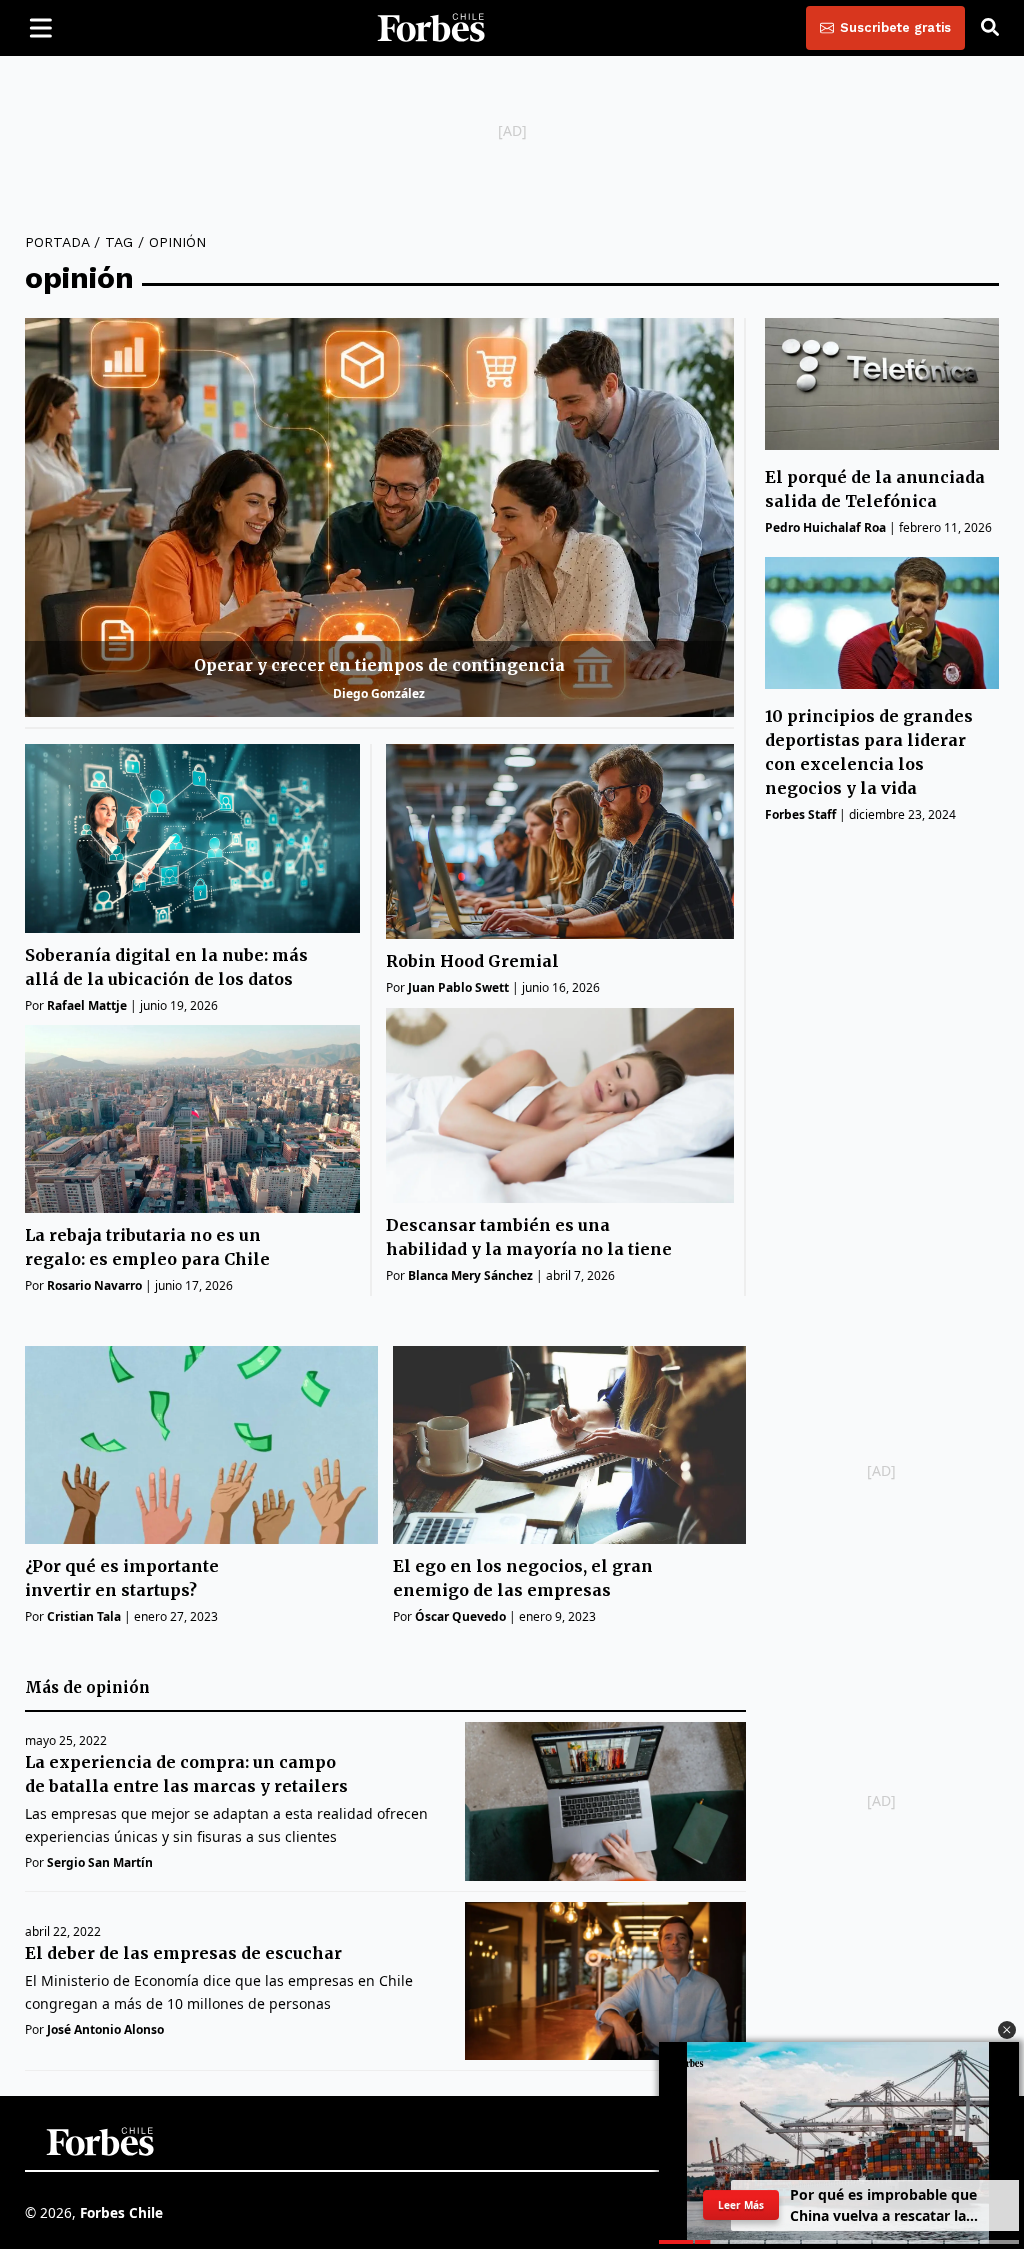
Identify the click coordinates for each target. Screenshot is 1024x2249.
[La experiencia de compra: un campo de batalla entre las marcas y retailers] (605, 1801)
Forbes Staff (800, 814)
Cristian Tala (84, 1616)
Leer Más (741, 2205)
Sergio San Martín (100, 1862)
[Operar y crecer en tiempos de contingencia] (379, 517)
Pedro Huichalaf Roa (825, 527)
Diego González (379, 693)
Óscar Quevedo (460, 1616)
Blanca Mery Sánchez (470, 1275)
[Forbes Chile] (431, 28)
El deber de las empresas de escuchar (183, 1953)
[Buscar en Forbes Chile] (990, 28)
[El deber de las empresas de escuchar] (605, 1981)
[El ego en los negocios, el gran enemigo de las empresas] (569, 1445)
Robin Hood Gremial (472, 961)
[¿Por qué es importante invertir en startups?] (201, 1445)
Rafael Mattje (87, 1005)
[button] (1007, 2030)
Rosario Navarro (94, 1285)
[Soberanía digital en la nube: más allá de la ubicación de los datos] (192, 838)
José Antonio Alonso (105, 2029)
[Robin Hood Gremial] (559, 841)
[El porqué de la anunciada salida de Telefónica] (882, 383)
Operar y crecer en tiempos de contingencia (379, 665)
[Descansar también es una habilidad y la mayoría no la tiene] (559, 1105)
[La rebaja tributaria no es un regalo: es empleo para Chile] (192, 1119)
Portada (57, 242)
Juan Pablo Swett (458, 987)
